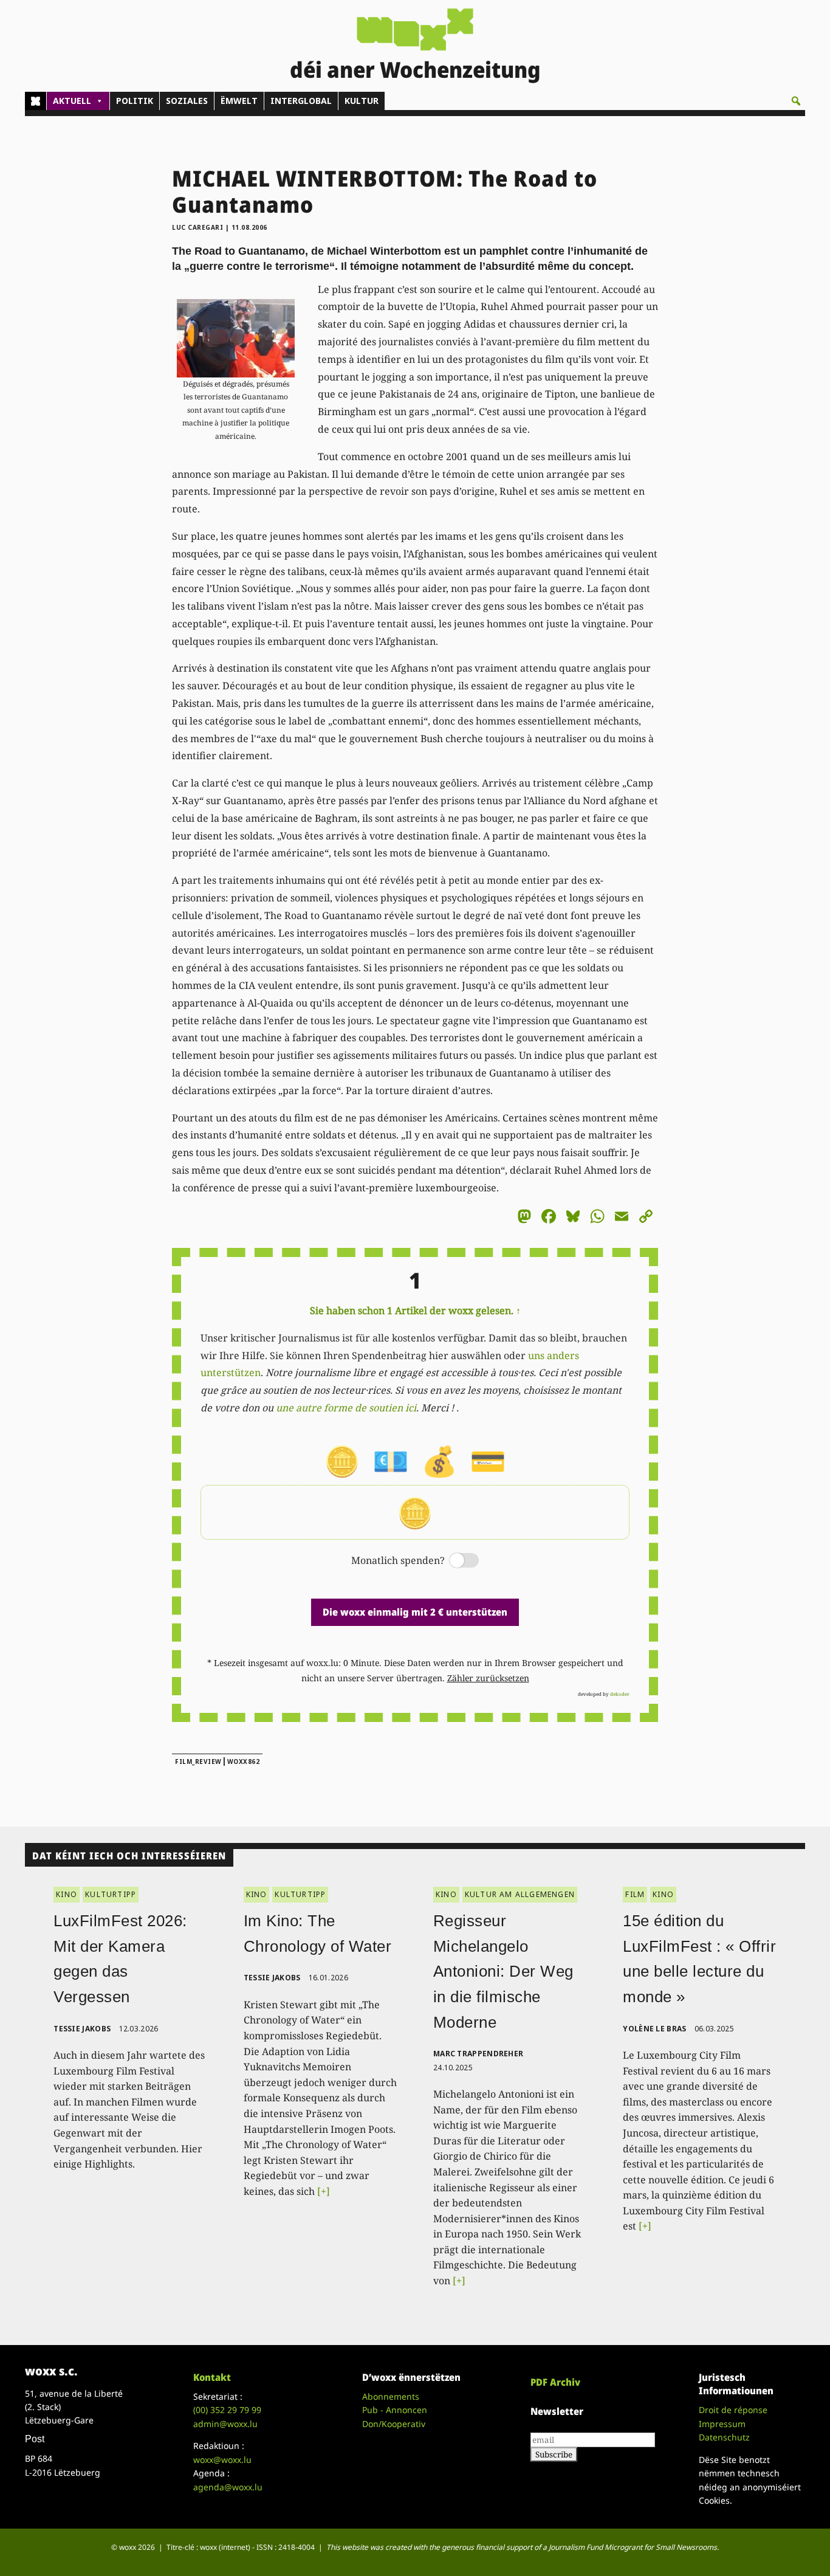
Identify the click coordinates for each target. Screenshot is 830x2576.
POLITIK (135, 101)
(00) (227, 2410)
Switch (454, 1561)
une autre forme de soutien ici (346, 1408)
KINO (67, 1894)
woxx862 (244, 1762)
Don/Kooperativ (394, 2424)
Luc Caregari (197, 227)
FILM (635, 1894)
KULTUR (362, 101)
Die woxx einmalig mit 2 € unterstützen (415, 1612)
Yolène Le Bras (654, 2029)
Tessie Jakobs (82, 2029)
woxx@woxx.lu (222, 2460)
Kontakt (212, 2377)
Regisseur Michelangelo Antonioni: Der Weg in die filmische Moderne (503, 1971)
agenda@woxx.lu (228, 2487)
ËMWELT (239, 101)
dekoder (620, 1694)
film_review (198, 1762)
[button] (796, 101)
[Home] (36, 101)
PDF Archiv (555, 2382)
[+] (324, 2191)
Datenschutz (724, 2437)
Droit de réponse (733, 2410)
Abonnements (391, 2396)
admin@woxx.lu (225, 2424)
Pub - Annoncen (395, 2410)
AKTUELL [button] (72, 101)
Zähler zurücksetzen (488, 1678)
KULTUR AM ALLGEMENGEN (520, 1894)
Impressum (722, 2424)
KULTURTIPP (111, 1894)
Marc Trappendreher (478, 2054)
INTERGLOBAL (301, 101)
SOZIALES (187, 101)
